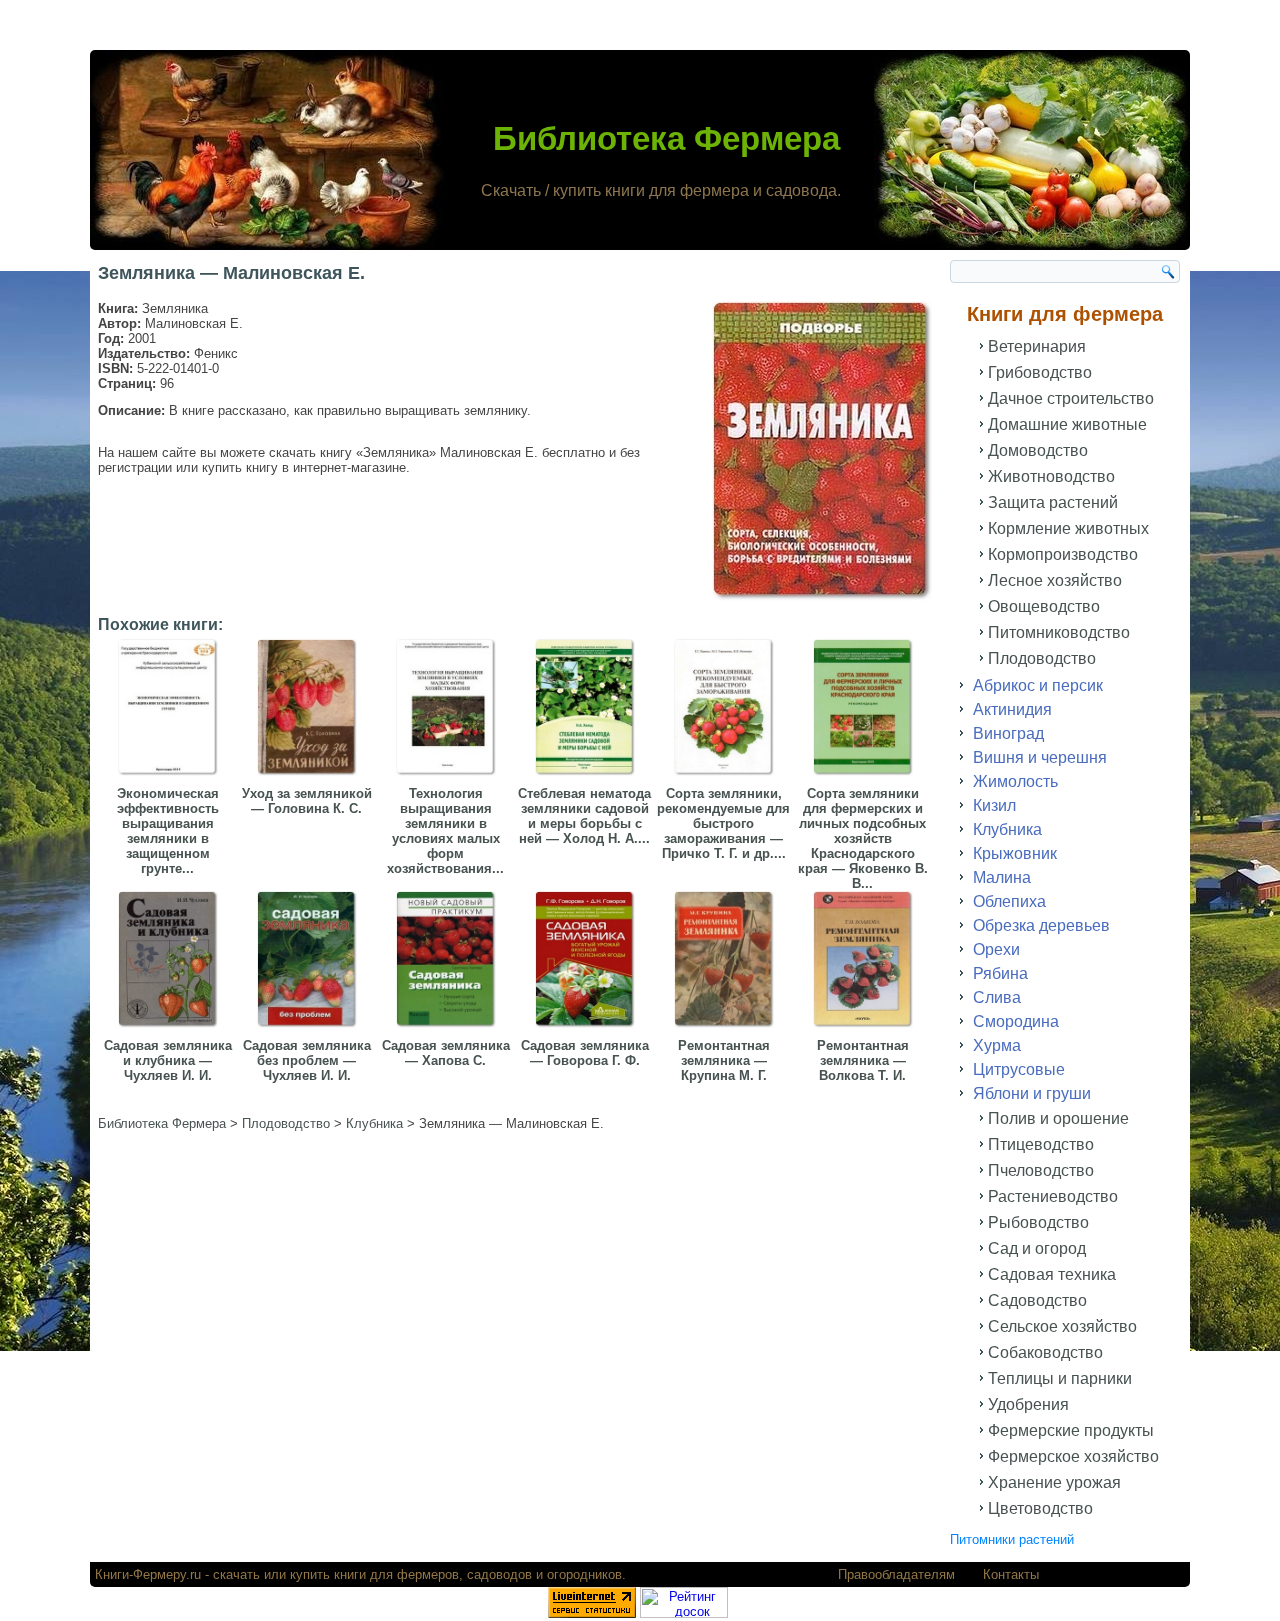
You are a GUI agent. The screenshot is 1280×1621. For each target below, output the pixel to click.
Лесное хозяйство (1055, 580)
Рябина (1000, 973)
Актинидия (1012, 709)
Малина (1002, 877)
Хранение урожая (1054, 1482)
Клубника (1007, 829)
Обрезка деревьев (1041, 925)
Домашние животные (1067, 424)
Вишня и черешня (1040, 757)
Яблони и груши (1032, 1093)
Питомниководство (1059, 632)
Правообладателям (896, 1574)
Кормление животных (1068, 528)
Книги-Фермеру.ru (148, 1574)
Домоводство (1038, 450)
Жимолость (1015, 781)
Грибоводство (1040, 372)
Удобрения (1028, 1404)
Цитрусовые (1019, 1069)
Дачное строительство (1071, 398)
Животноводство (1051, 476)
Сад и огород (1037, 1248)
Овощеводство (1044, 606)
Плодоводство (1042, 658)
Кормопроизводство (1063, 554)
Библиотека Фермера (666, 138)
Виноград (1008, 733)
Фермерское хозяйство (1073, 1456)
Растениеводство (1053, 1196)
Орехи (996, 949)
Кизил (994, 805)
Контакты (1011, 1574)
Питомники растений (1012, 1539)
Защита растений (1053, 502)
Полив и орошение (1058, 1118)
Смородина (1016, 1021)
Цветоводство (1040, 1508)
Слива (997, 997)
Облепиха (1009, 901)
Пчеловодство (1041, 1170)
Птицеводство (1041, 1144)
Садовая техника (1052, 1274)
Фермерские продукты (1071, 1430)
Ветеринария (1037, 346)
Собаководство (1045, 1352)
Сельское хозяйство (1062, 1326)
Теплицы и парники (1060, 1378)
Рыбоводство (1038, 1222)
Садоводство (1037, 1300)
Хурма (997, 1045)
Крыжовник (1015, 853)
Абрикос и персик (1038, 685)
